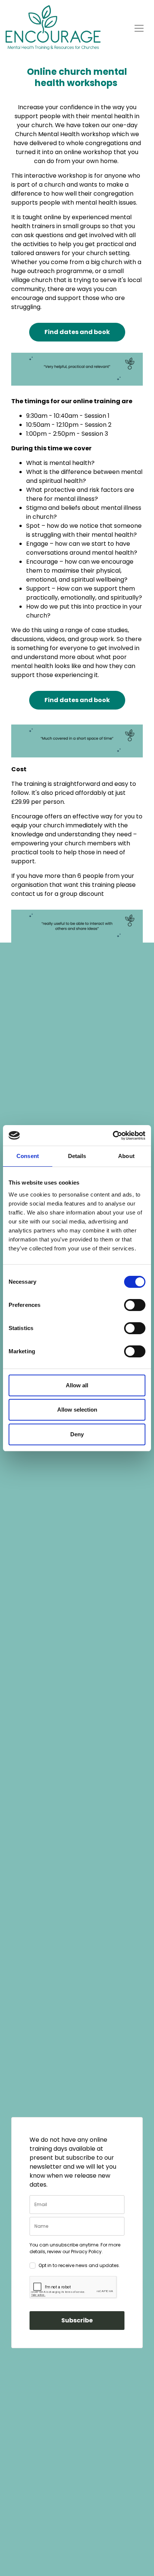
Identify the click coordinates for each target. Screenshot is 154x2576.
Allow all (77, 1385)
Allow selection (77, 1410)
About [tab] (126, 1156)
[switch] (135, 1305)
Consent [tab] (28, 1156)
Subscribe (77, 2320)
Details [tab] (77, 1156)
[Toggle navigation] (139, 27)
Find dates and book (77, 332)
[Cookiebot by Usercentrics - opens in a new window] (113, 1136)
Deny (77, 1434)
